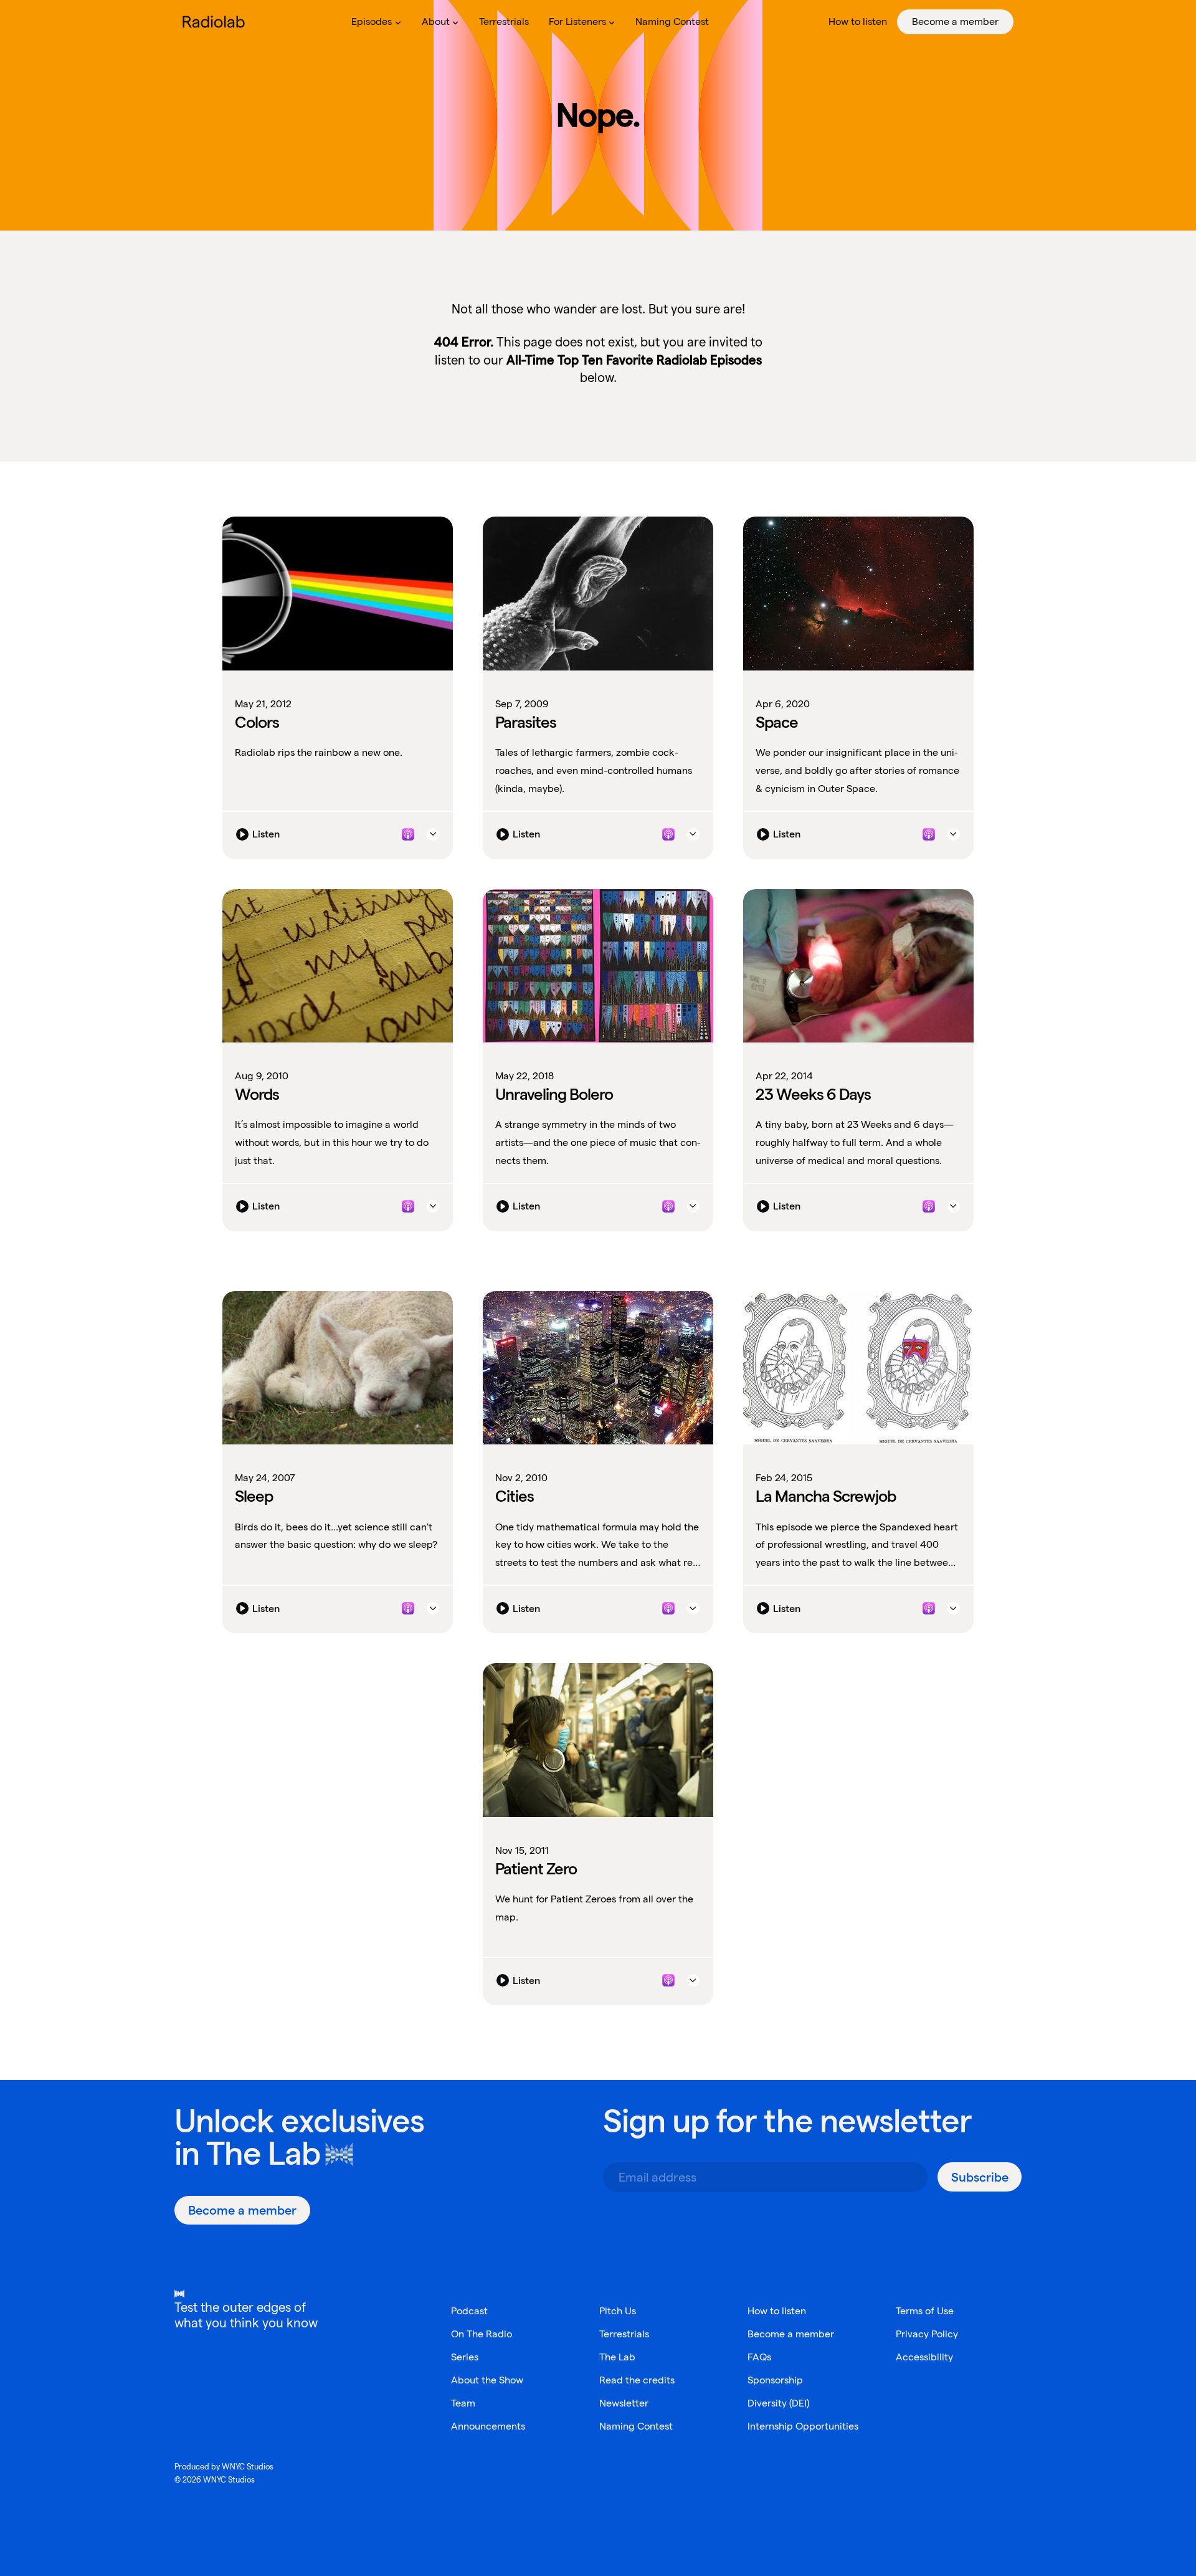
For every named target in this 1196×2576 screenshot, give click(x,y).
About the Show (487, 2380)
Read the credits (637, 2380)
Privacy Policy (927, 2334)
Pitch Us (618, 2311)
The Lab (263, 2153)
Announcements (488, 2426)
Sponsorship (775, 2380)
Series (465, 2357)
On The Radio (482, 2334)
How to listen (777, 2311)
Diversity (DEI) (778, 2403)
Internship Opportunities (803, 2426)
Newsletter (624, 2403)
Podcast (469, 2311)
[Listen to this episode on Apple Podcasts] (408, 834)
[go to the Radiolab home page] (216, 22)
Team (463, 2403)
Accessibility (924, 2357)
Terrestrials (624, 2334)
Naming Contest (636, 2426)
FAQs (759, 2357)
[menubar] (677, 22)
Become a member (791, 2334)
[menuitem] (376, 22)
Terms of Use (925, 2311)
